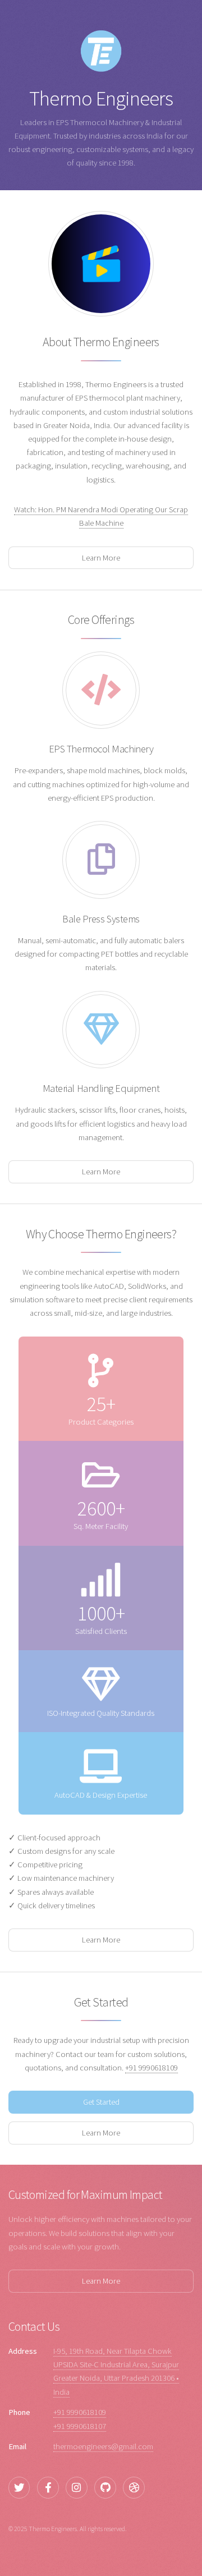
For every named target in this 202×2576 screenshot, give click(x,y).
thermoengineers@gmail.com (103, 2446)
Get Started (101, 2102)
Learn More (101, 558)
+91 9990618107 (80, 2426)
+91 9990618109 (151, 2068)
